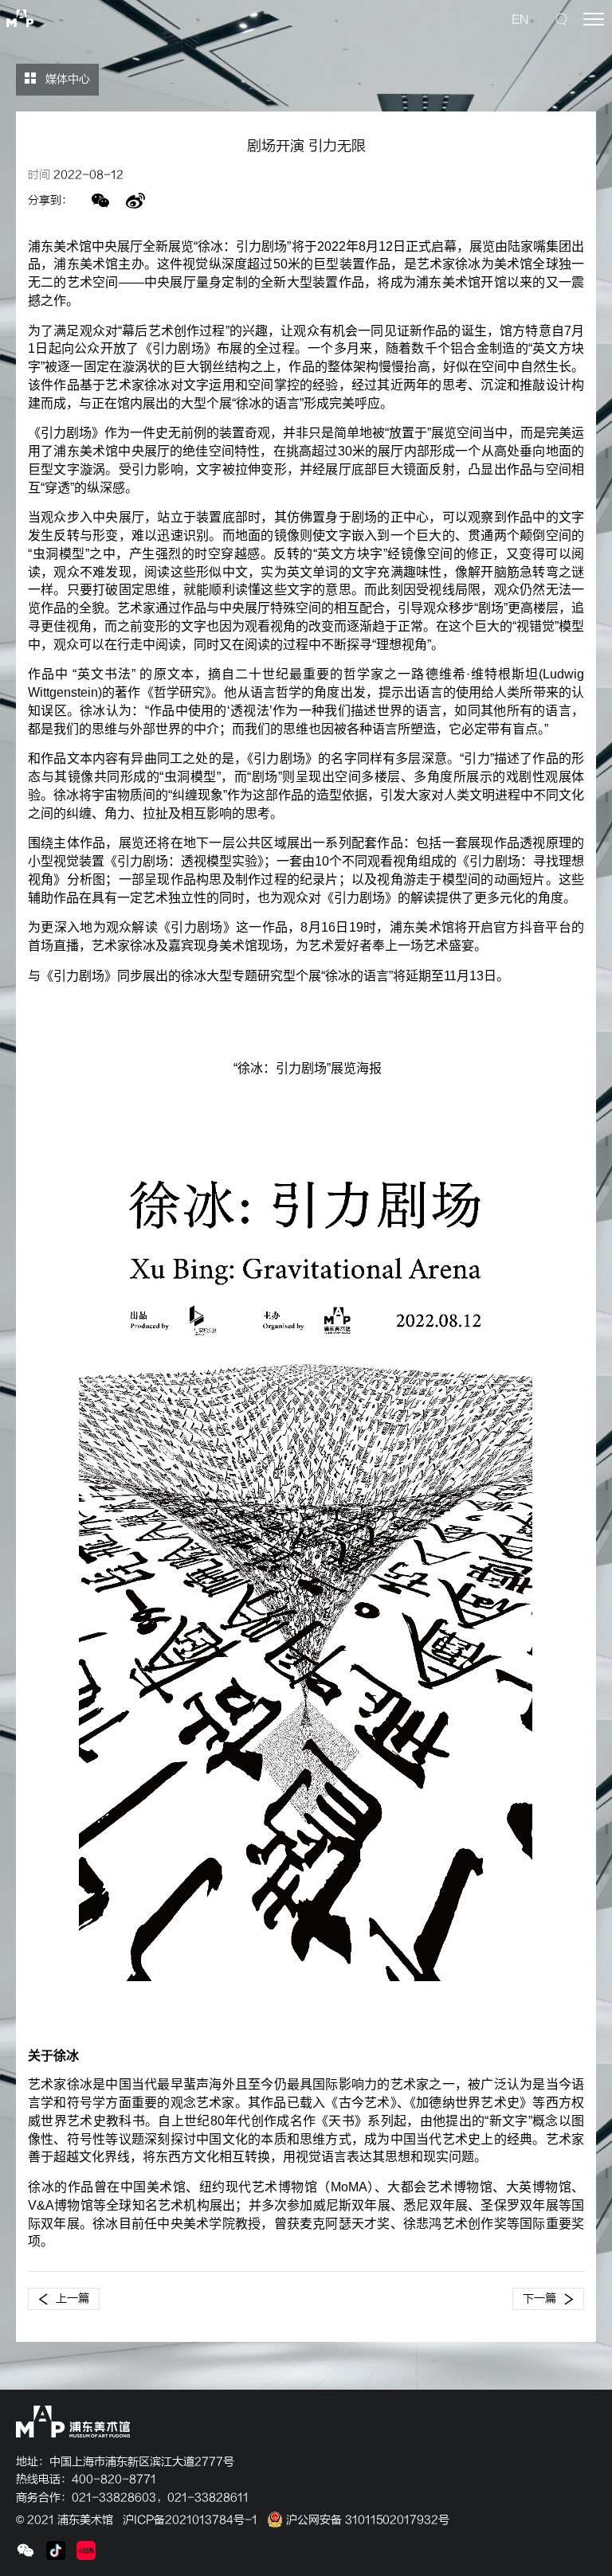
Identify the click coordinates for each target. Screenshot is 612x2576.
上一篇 (73, 2298)
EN (520, 20)
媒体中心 (66, 79)
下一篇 (539, 2298)
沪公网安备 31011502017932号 (366, 2520)
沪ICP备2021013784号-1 (190, 2520)
